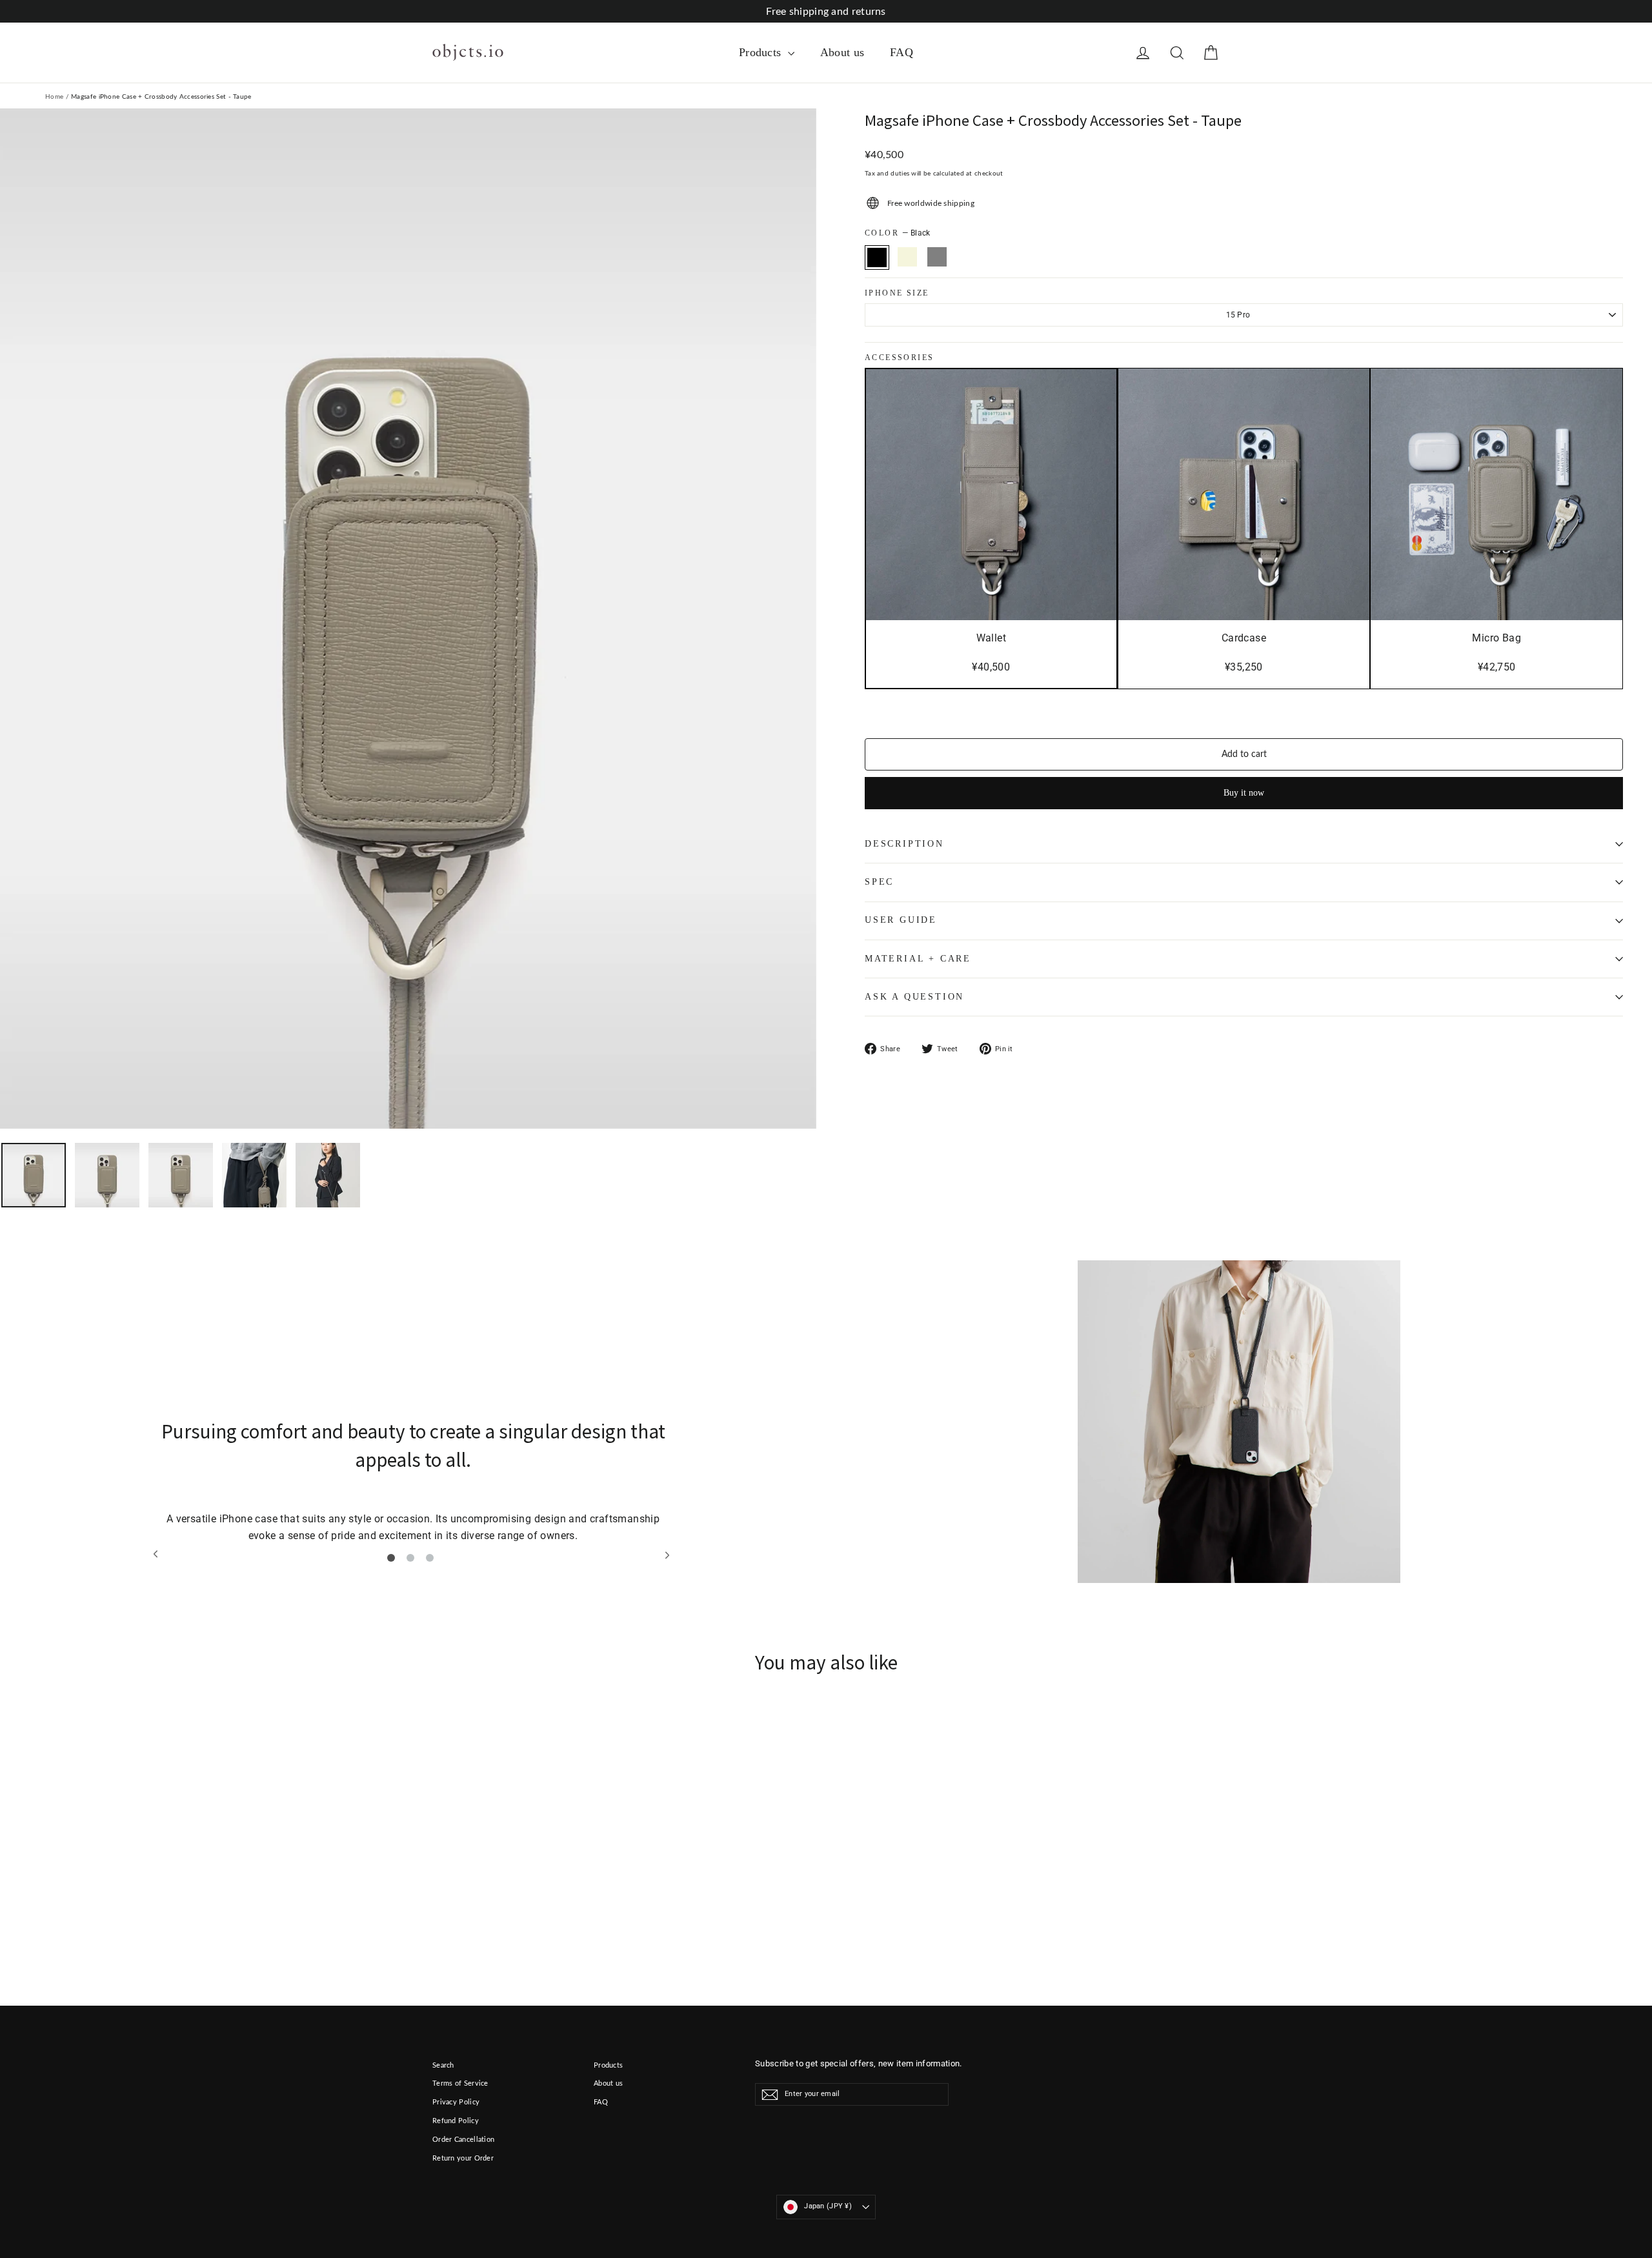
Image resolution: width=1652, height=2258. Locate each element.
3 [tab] (430, 1558)
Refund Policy (456, 2121)
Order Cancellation (463, 2140)
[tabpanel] (413, 1485)
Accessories (899, 358)
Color (898, 233)
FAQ (902, 52)
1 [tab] (391, 1558)
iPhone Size (897, 293)
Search (443, 2065)
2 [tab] (410, 1558)
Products (762, 52)
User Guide (901, 920)
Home (54, 97)
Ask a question (914, 997)
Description (904, 844)
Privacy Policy (456, 2102)
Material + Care (918, 959)
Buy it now (1244, 793)
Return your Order (463, 2158)
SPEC (879, 882)
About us (842, 52)
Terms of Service (460, 2083)
